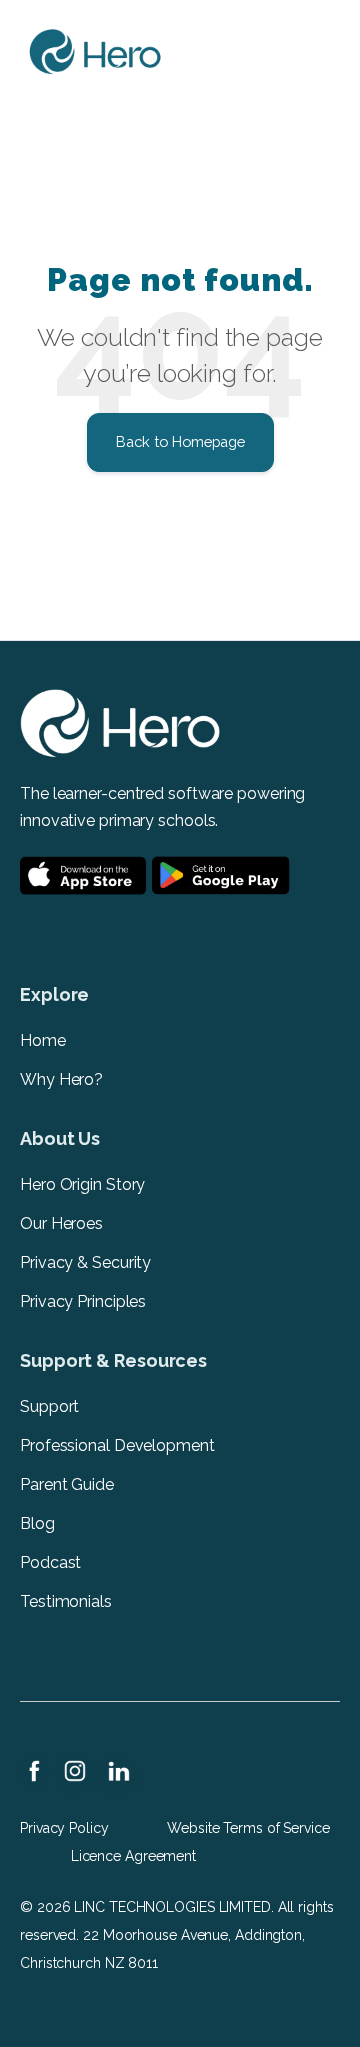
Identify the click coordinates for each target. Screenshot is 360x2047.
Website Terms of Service (248, 1828)
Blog (37, 1523)
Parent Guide (69, 1484)
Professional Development (117, 1445)
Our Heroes (61, 1223)
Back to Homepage (180, 441)
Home (43, 1040)
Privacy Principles (83, 1301)
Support (49, 1406)
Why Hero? (61, 1079)
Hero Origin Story (82, 1184)
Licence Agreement (133, 1856)
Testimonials (66, 1601)
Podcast (50, 1562)
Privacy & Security (85, 1262)
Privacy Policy (64, 1828)
